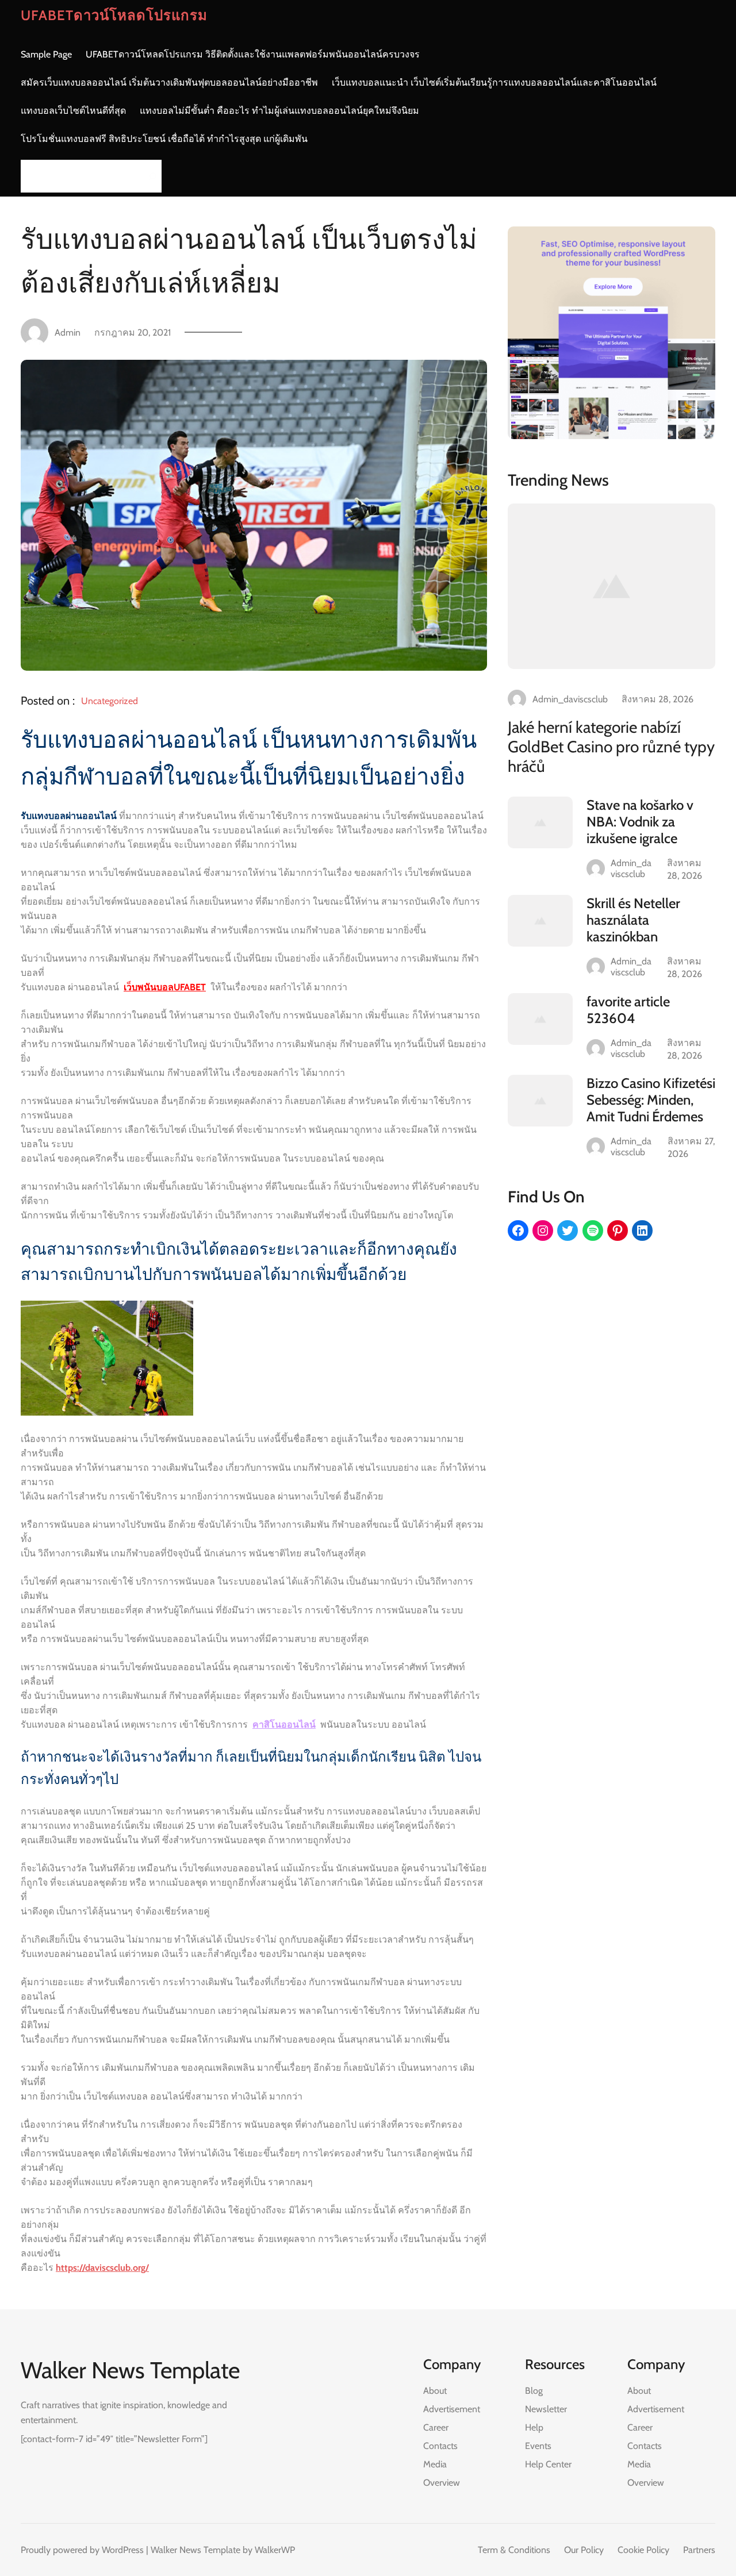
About (435, 2391)
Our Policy (584, 2550)
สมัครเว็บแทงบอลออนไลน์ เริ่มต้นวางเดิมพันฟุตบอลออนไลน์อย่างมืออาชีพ (169, 82)
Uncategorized (110, 701)
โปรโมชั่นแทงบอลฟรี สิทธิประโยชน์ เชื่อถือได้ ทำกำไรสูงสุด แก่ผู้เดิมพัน (164, 139)
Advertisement (452, 2409)
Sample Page (46, 54)
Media (435, 2464)
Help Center (548, 2464)
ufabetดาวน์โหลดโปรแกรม (114, 15)
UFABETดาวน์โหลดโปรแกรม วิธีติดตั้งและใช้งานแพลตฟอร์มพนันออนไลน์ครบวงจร (253, 54)
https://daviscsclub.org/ (102, 2268)
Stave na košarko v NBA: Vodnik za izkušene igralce (640, 822)
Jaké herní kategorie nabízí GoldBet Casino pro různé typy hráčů (611, 747)
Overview (442, 2483)
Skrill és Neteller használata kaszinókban (633, 920)
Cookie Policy (643, 2550)
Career (436, 2427)
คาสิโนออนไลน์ (284, 1725)
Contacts (440, 2446)
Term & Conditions (514, 2550)
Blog (534, 2391)
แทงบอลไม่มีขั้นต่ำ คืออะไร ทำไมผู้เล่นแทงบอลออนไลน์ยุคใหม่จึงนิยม (279, 111)
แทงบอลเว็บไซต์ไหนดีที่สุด (73, 111)
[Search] (149, 176)
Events (538, 2446)
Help (534, 2427)
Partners (699, 2550)
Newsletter (546, 2409)
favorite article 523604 (628, 1010)
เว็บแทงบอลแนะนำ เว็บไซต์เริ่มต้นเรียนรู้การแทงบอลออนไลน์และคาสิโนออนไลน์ (494, 82)
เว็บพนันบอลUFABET (165, 987)
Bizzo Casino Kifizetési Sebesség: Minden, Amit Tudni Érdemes (651, 1100)
